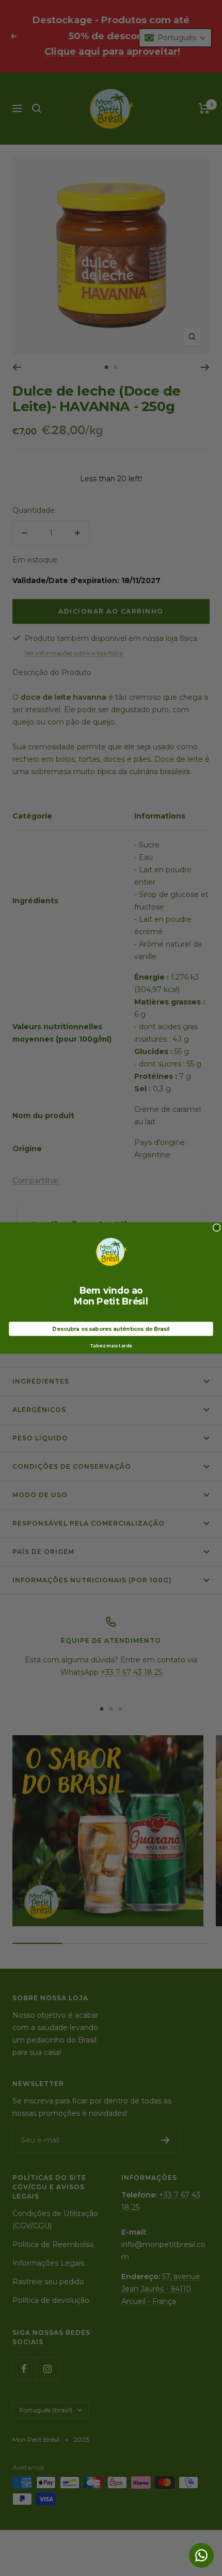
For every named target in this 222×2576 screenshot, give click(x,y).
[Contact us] (201, 2555)
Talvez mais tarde (111, 1346)
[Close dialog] (217, 1228)
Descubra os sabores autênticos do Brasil (111, 1329)
